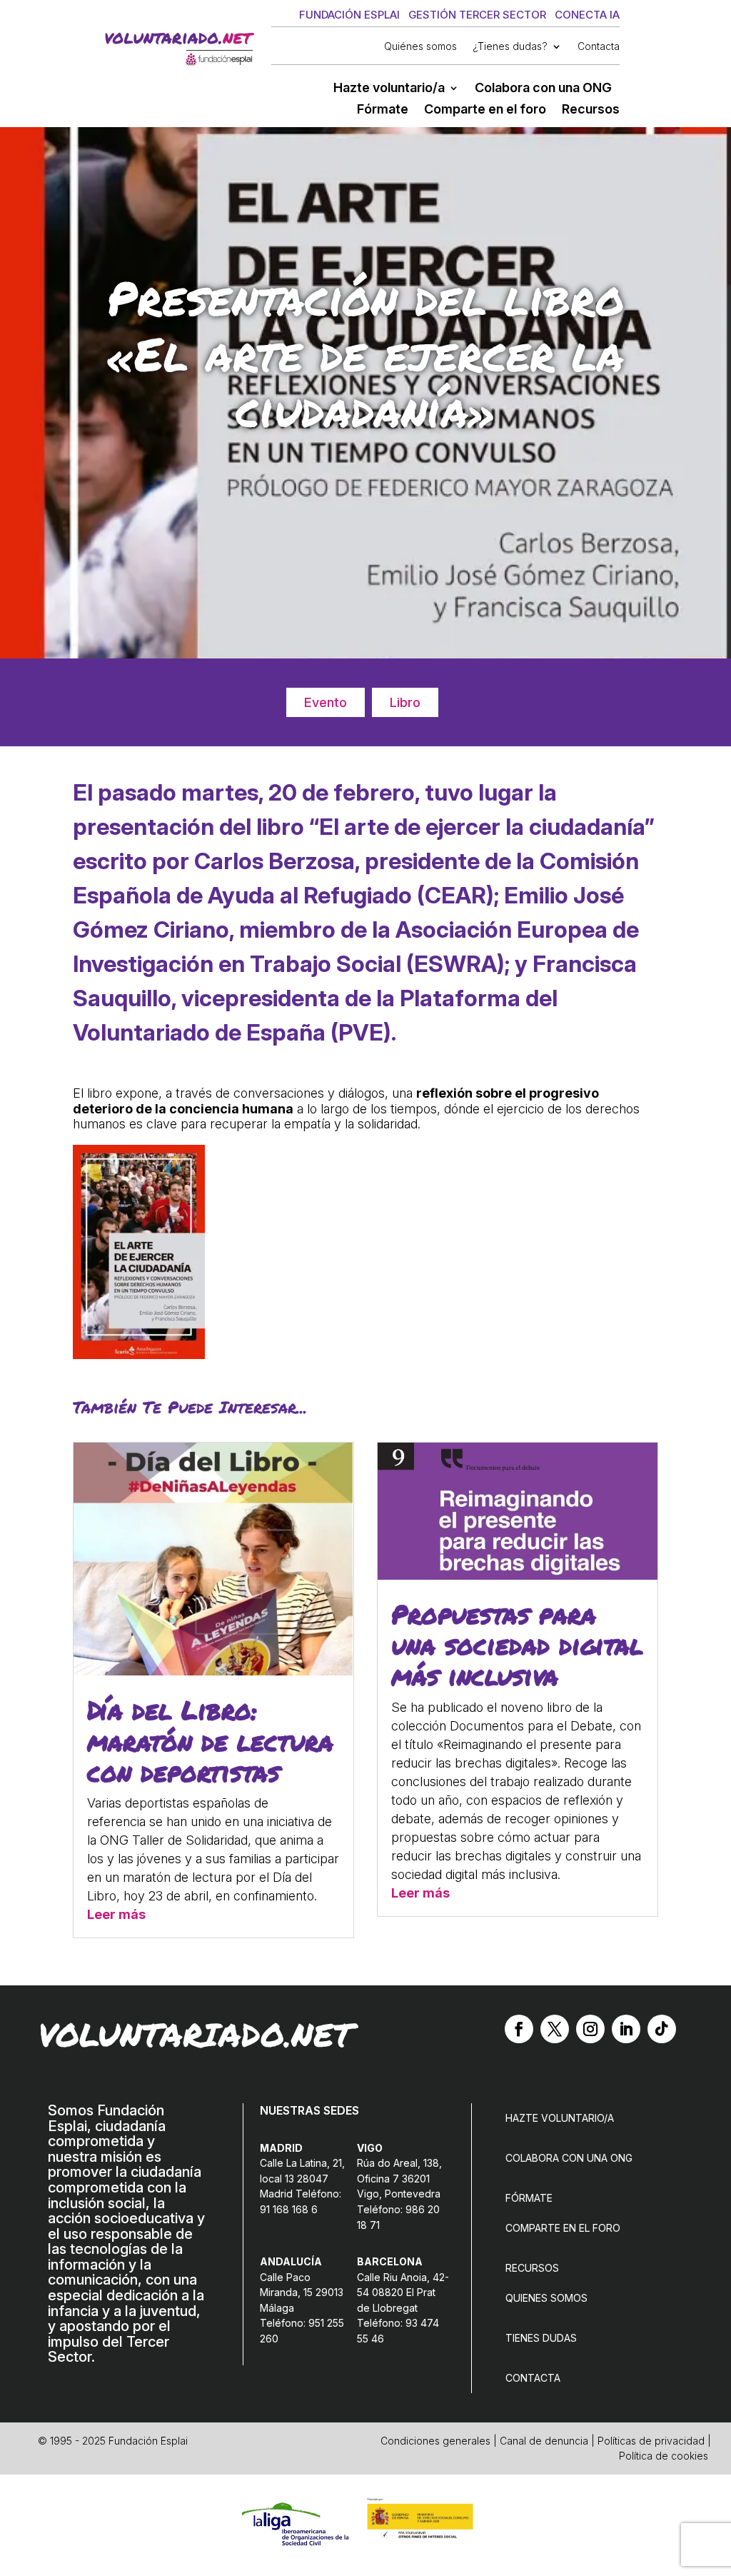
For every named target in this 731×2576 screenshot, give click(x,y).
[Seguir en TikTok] (662, 2029)
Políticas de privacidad (651, 2441)
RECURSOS (532, 2268)
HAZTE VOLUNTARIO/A (560, 2118)
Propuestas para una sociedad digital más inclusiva (517, 1644)
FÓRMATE (529, 2198)
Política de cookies (664, 2456)
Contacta (599, 47)
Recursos (591, 110)
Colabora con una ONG (543, 89)
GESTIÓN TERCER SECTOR (477, 15)
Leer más (116, 1914)
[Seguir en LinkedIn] (626, 2029)
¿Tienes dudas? (510, 47)
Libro (405, 702)
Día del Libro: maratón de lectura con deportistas (210, 1740)
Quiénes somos (420, 47)
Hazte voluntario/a (389, 89)
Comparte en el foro (485, 110)
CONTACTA (533, 2378)
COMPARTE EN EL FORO (563, 2228)
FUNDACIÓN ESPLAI (349, 15)
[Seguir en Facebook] (519, 2029)
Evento (326, 702)
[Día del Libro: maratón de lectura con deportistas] (213, 1671)
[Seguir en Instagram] (590, 2029)
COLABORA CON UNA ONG (569, 2158)
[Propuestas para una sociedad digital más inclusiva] (517, 1575)
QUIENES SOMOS (546, 2298)
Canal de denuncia (544, 2441)
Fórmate (383, 110)
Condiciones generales (435, 2441)
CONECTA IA (587, 15)
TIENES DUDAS (541, 2338)
